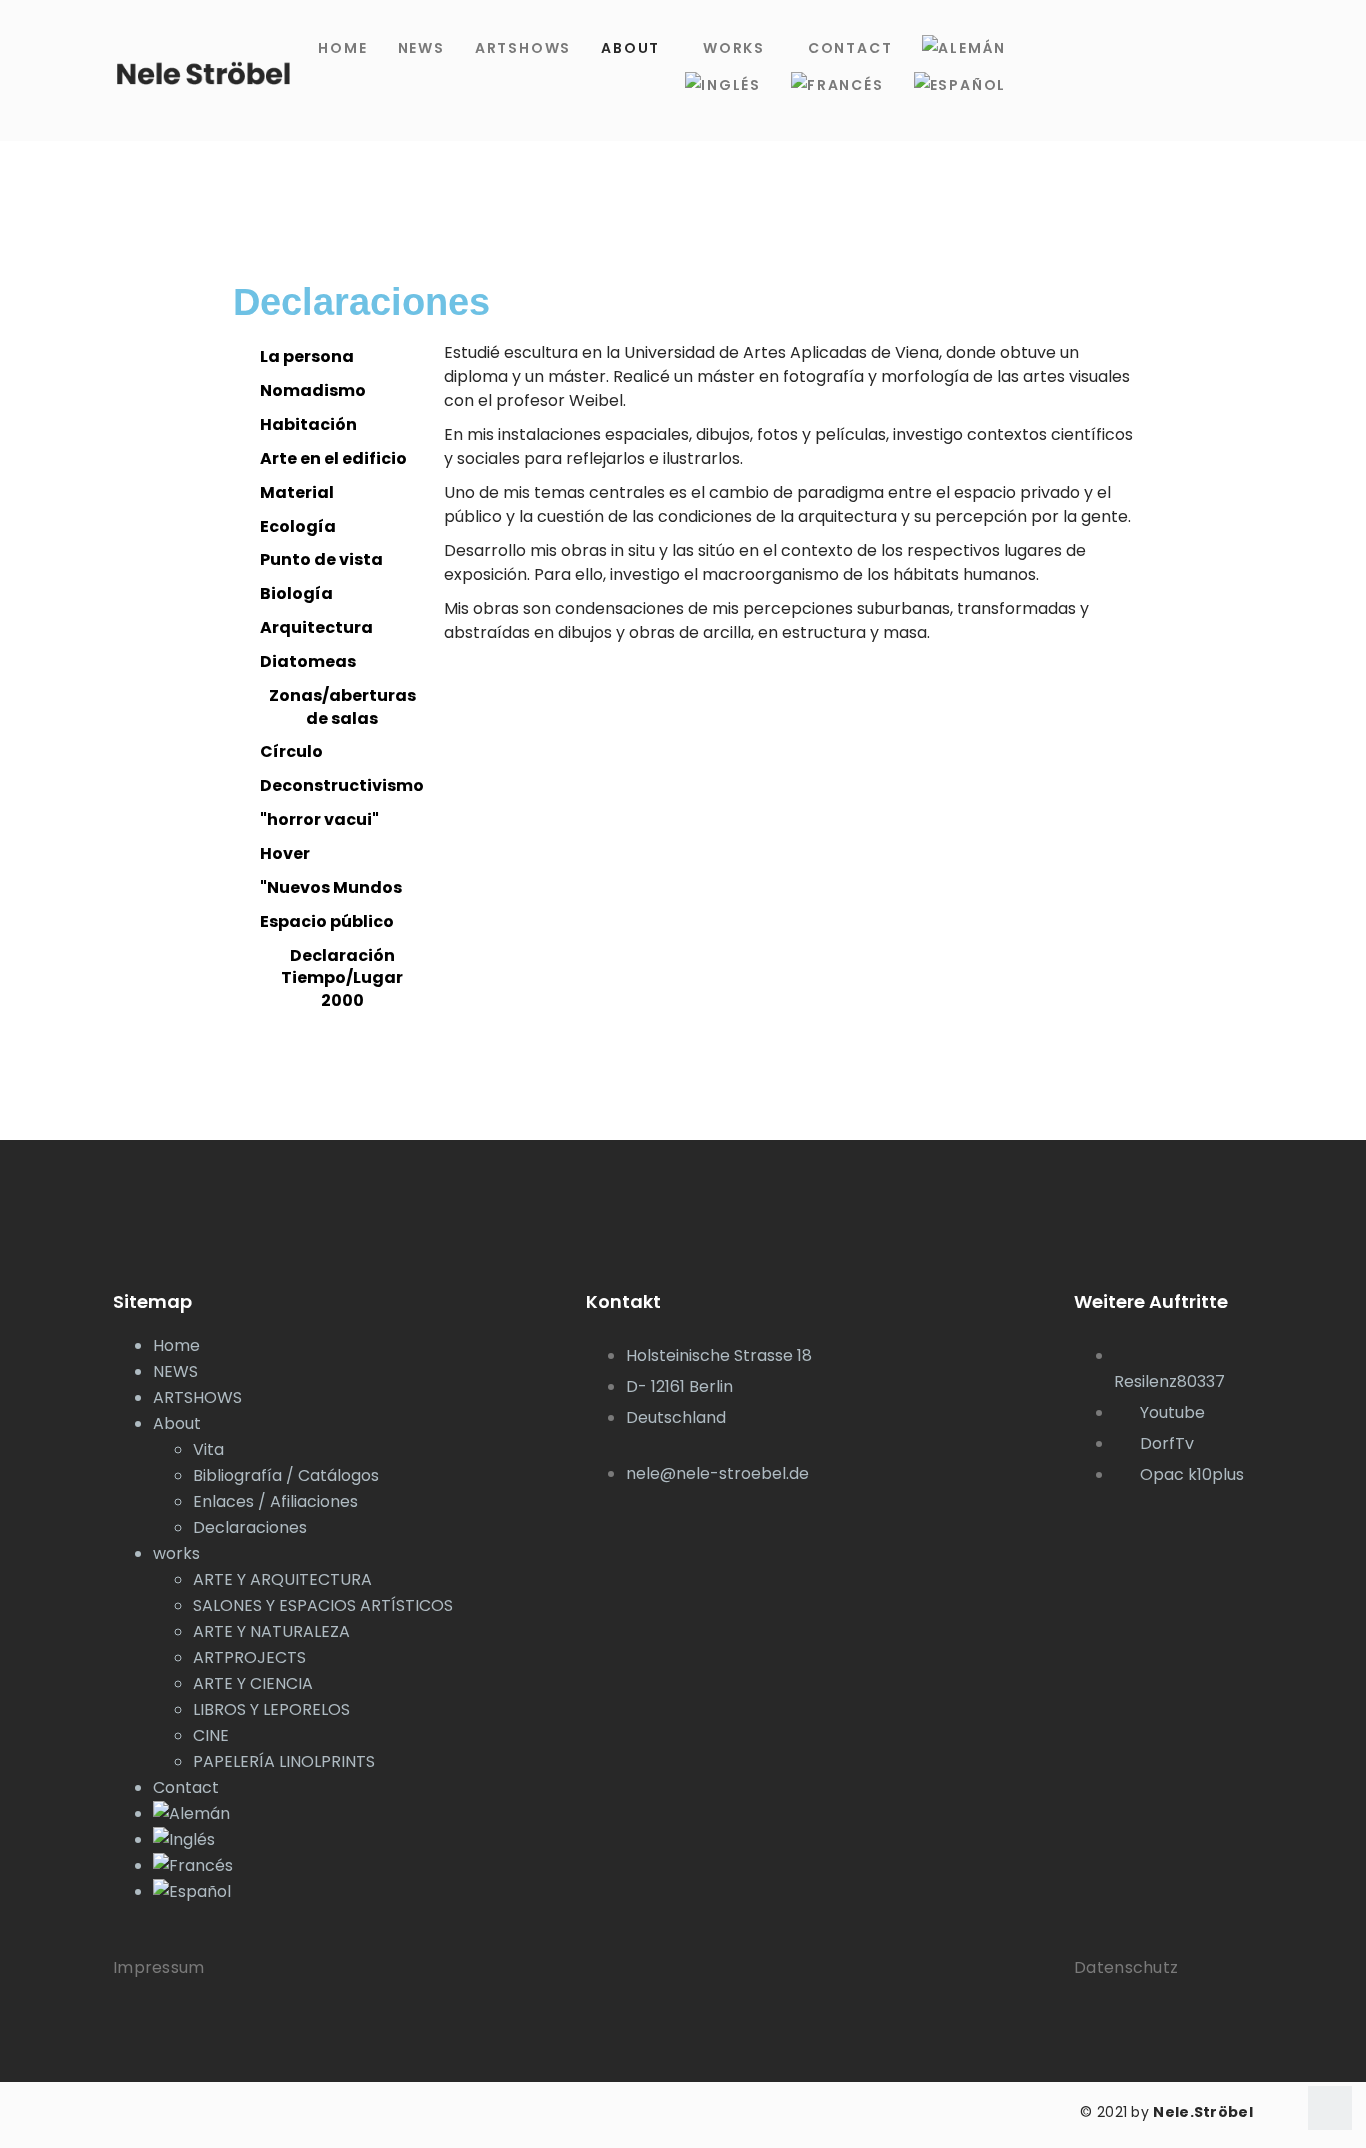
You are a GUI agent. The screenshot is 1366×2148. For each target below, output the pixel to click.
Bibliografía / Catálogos (286, 1475)
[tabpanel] (788, 508)
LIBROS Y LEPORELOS (271, 1709)
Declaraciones (250, 1527)
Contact (850, 48)
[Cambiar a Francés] (837, 85)
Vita (208, 1449)
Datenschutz (1126, 1967)
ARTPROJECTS (249, 1657)
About (630, 48)
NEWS (421, 48)
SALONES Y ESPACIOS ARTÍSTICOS (323, 1605)
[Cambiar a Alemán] (964, 48)
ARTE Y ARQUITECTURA (282, 1579)
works (734, 48)
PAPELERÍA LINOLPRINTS (284, 1761)
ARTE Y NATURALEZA (271, 1631)
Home (342, 48)
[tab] (333, 357)
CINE (211, 1735)
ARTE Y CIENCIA (253, 1683)
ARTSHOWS (523, 48)
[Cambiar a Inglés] (723, 85)
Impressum (159, 1967)
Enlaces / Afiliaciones (275, 1501)
